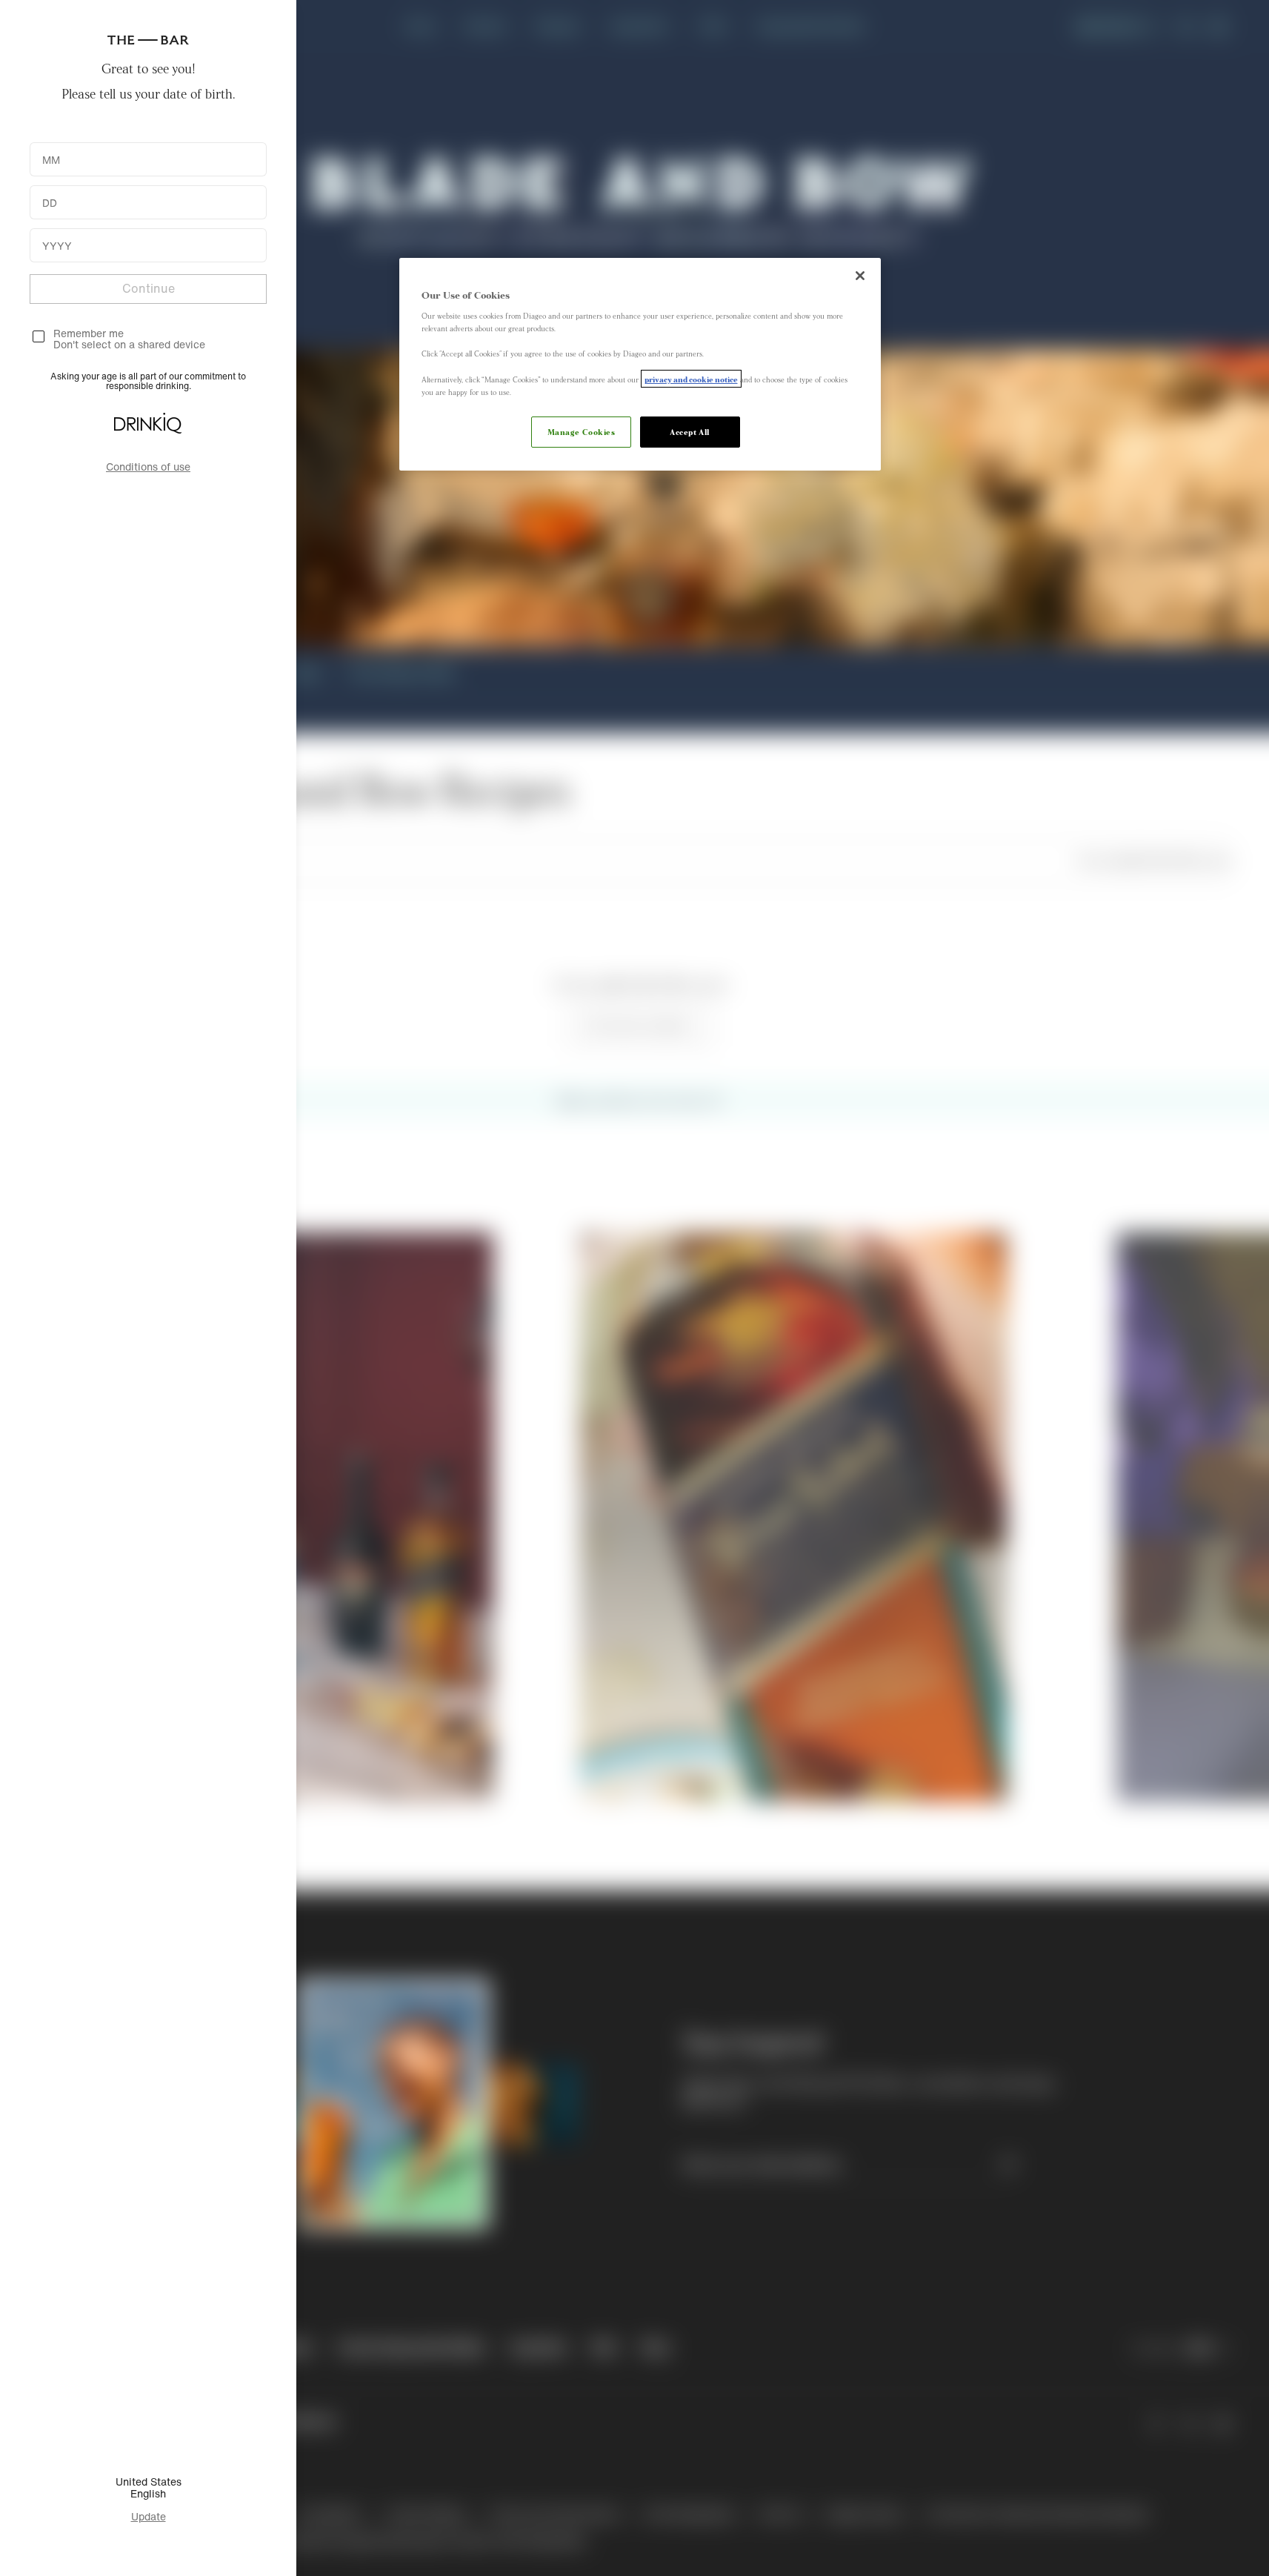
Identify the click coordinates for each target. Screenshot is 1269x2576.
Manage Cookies (582, 431)
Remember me (89, 333)
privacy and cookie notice (691, 379)
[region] (640, 364)
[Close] (860, 276)
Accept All (690, 431)
